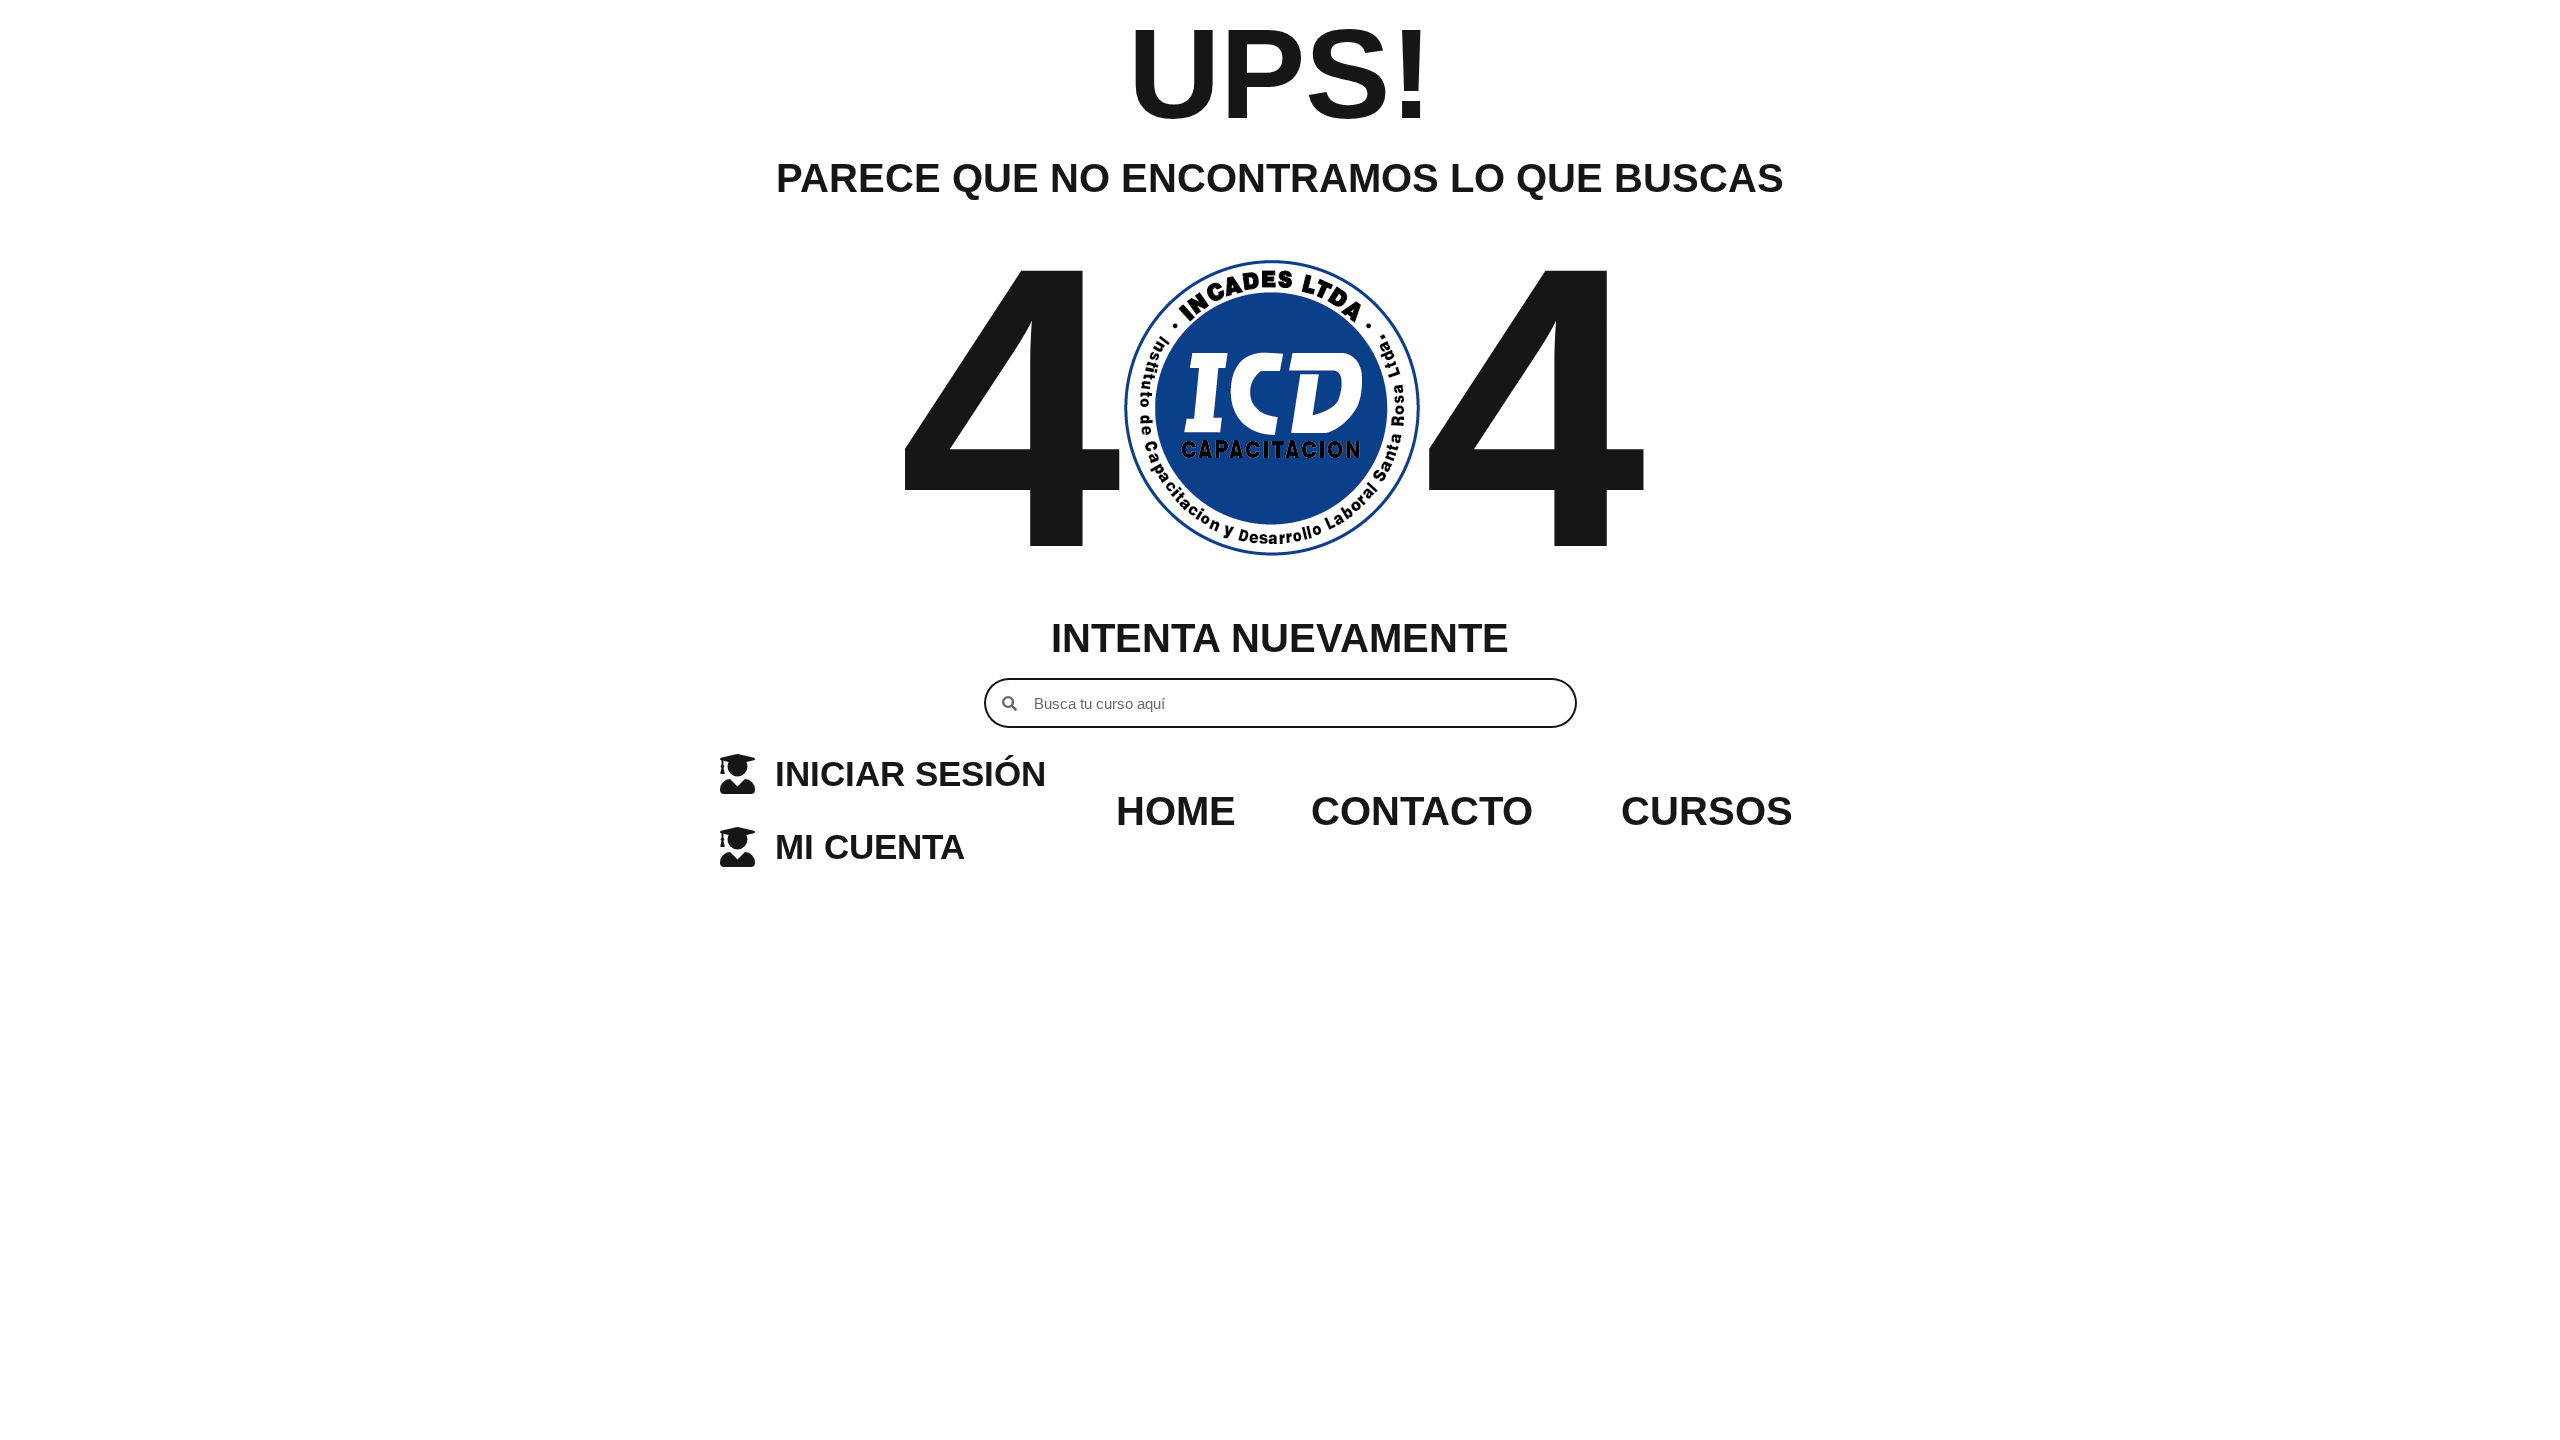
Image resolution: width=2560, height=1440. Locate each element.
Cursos (1707, 811)
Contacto (1422, 811)
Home (1176, 811)
